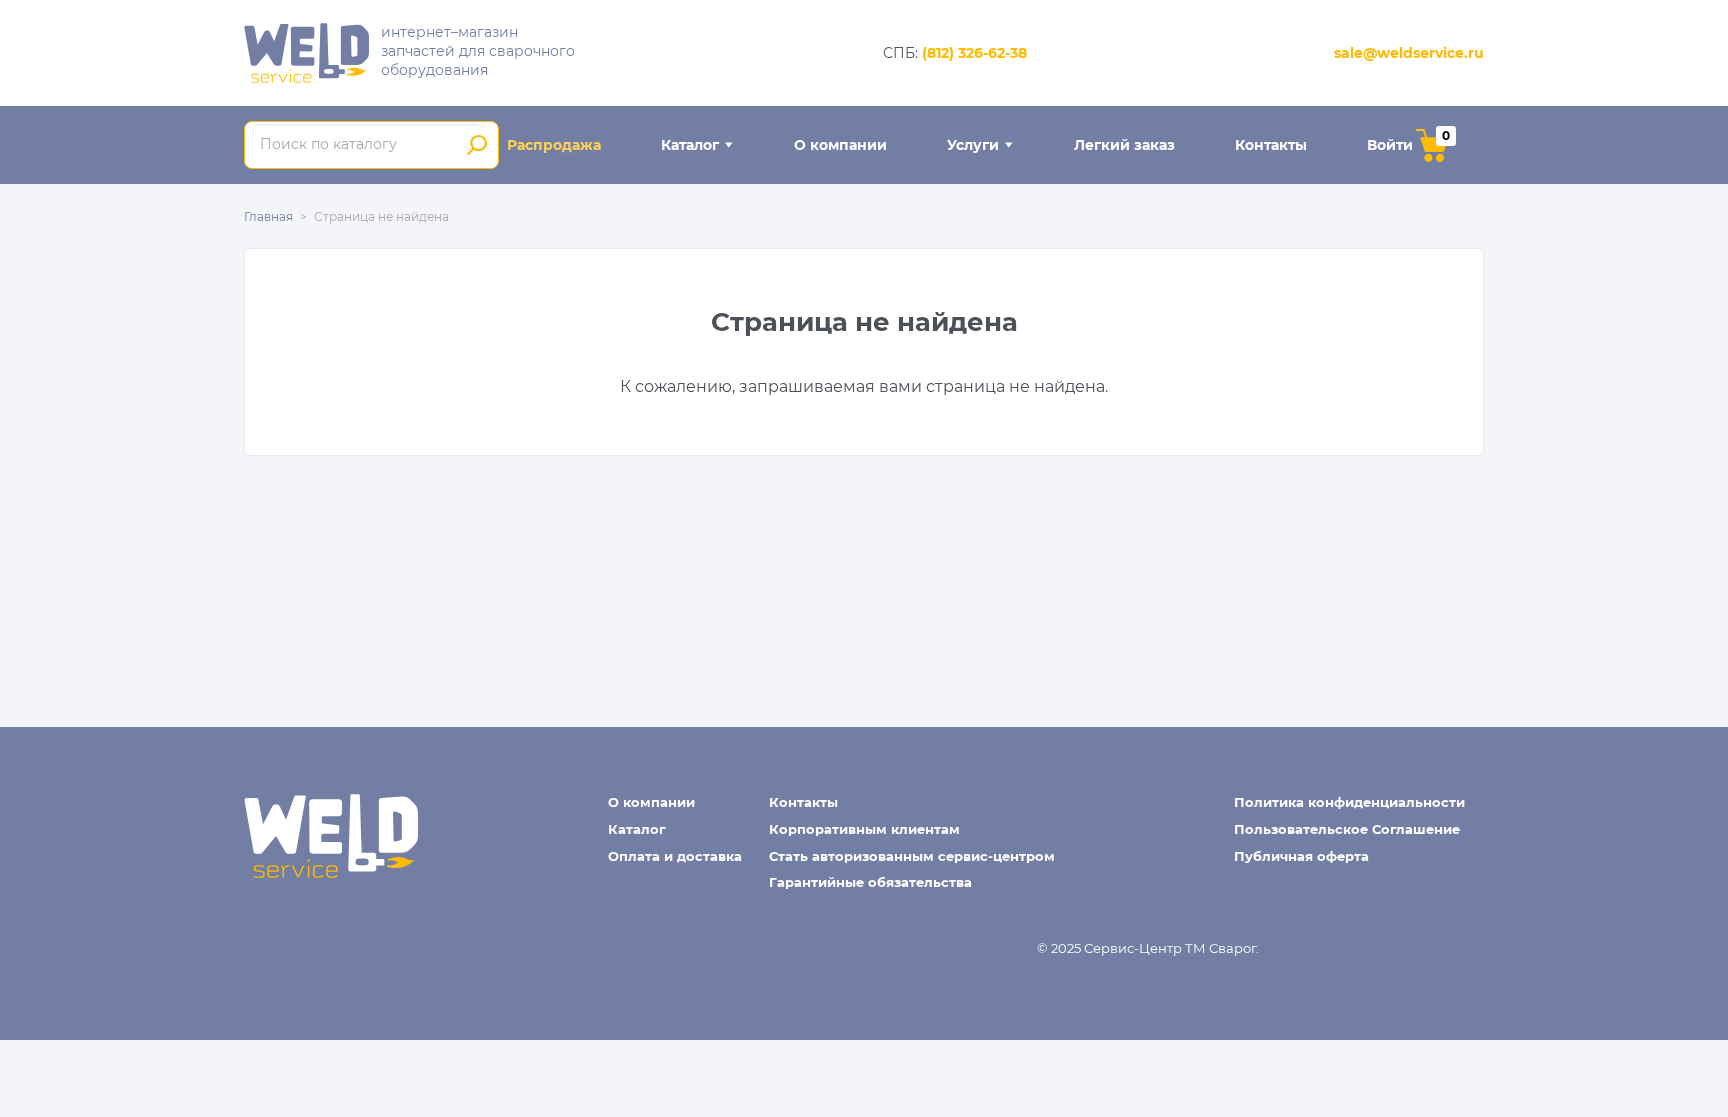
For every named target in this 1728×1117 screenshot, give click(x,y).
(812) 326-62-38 (974, 53)
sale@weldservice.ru (1409, 53)
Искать (476, 145)
